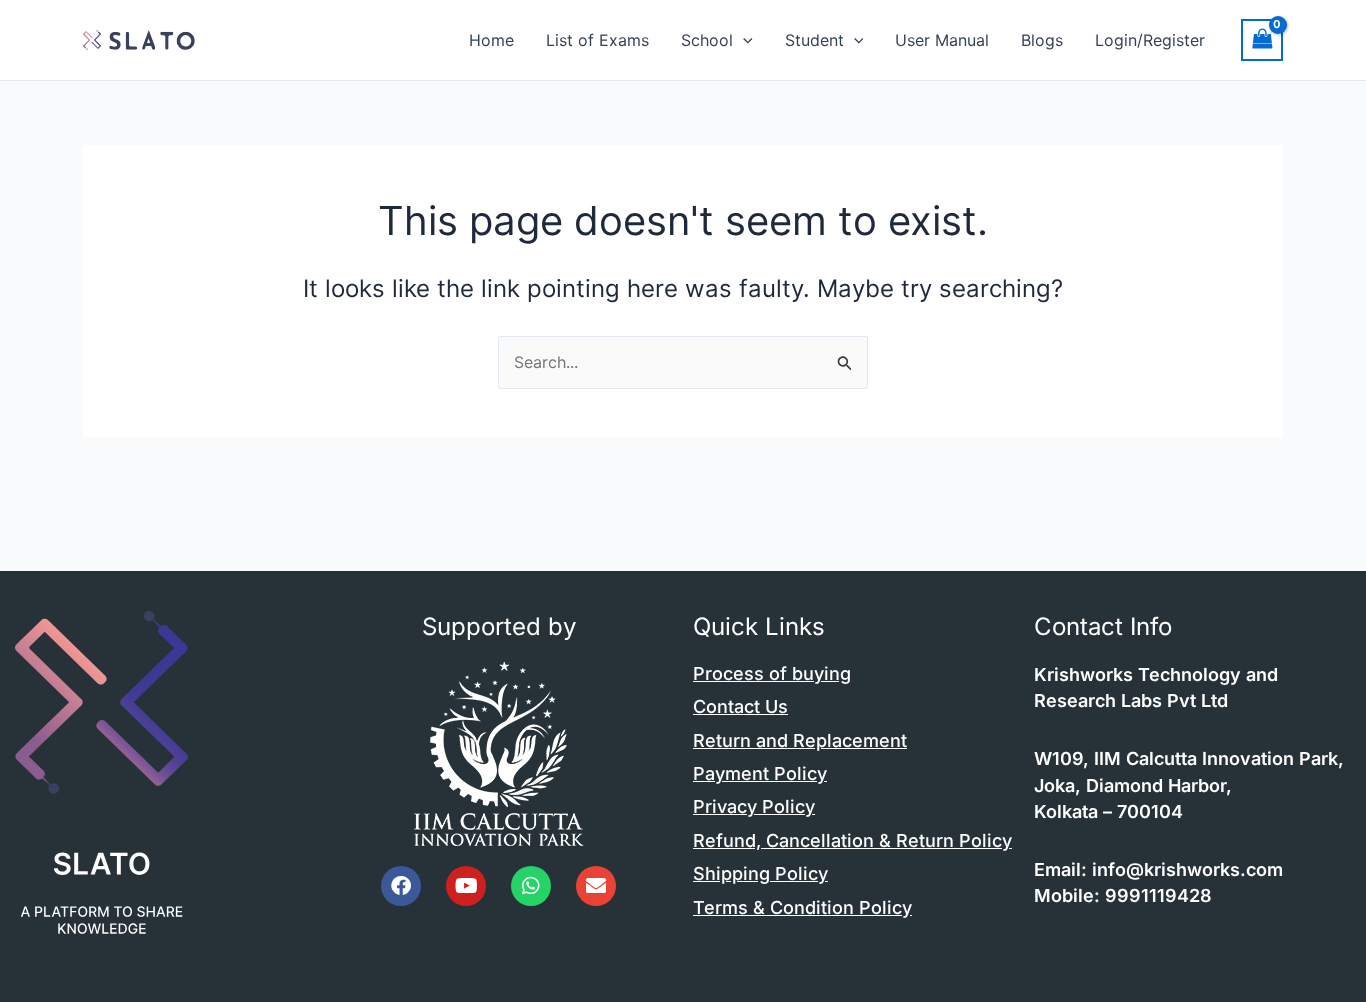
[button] (743, 40)
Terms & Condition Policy (802, 907)
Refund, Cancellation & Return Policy (852, 840)
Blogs (1042, 40)
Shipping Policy (760, 873)
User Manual (942, 40)
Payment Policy (760, 773)
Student (814, 40)
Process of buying (772, 673)
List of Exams (597, 40)
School (707, 40)
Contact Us (740, 706)
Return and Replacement (800, 740)
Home (491, 40)
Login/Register (1150, 40)
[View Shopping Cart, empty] (1262, 39)
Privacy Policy (754, 806)
